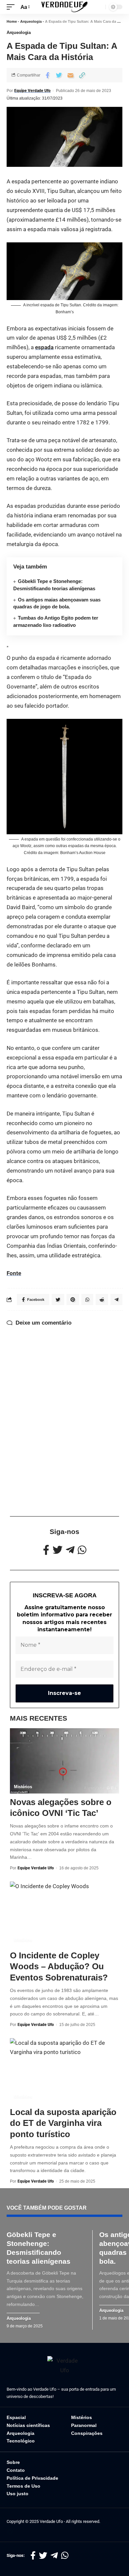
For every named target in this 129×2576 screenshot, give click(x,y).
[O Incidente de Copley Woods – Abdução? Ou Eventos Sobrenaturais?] (64, 1914)
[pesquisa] (99, 7)
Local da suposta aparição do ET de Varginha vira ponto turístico (63, 2123)
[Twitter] (58, 1550)
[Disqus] (64, 1409)
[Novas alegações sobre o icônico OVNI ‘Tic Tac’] (64, 1761)
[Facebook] (46, 1550)
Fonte (14, 1273)
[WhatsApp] (82, 1550)
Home (12, 21)
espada (44, 347)
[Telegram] (70, 1550)
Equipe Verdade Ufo (32, 91)
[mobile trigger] (12, 7)
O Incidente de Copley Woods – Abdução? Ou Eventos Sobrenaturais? (59, 1967)
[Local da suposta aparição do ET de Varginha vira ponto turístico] (64, 2071)
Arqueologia (31, 21)
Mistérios (23, 1787)
